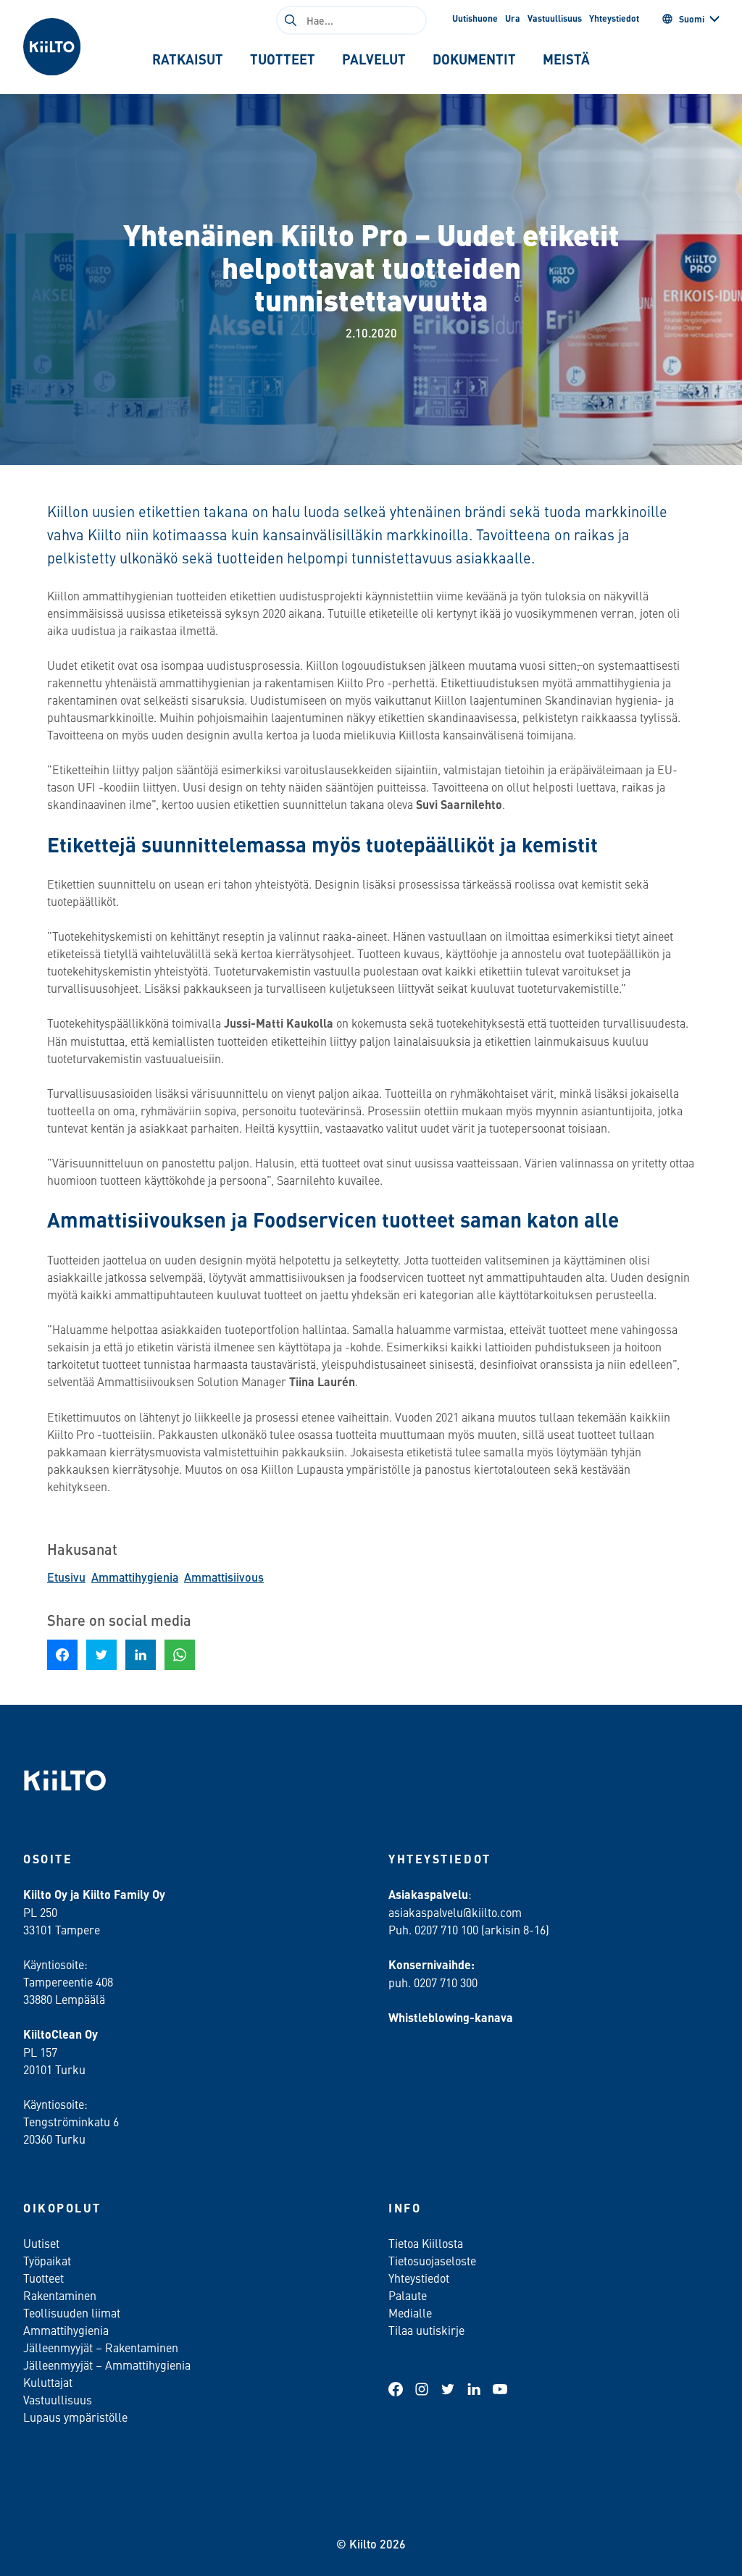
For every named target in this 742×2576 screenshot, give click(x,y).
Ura (513, 18)
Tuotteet (43, 2278)
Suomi (692, 19)
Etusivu (66, 1577)
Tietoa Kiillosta (426, 2243)
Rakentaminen (60, 2295)
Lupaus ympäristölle (75, 2417)
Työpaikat (47, 2260)
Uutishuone (475, 18)
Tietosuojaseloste (432, 2260)
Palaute (408, 2295)
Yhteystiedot (614, 18)
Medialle (412, 2312)
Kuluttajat (48, 2382)
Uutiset (41, 2243)
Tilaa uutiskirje (426, 2330)
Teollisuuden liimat (72, 2312)
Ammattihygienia (135, 1577)
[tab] (188, 59)
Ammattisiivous (224, 1577)
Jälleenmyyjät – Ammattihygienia (107, 2365)
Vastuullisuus (555, 18)
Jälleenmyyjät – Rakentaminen (101, 2347)
